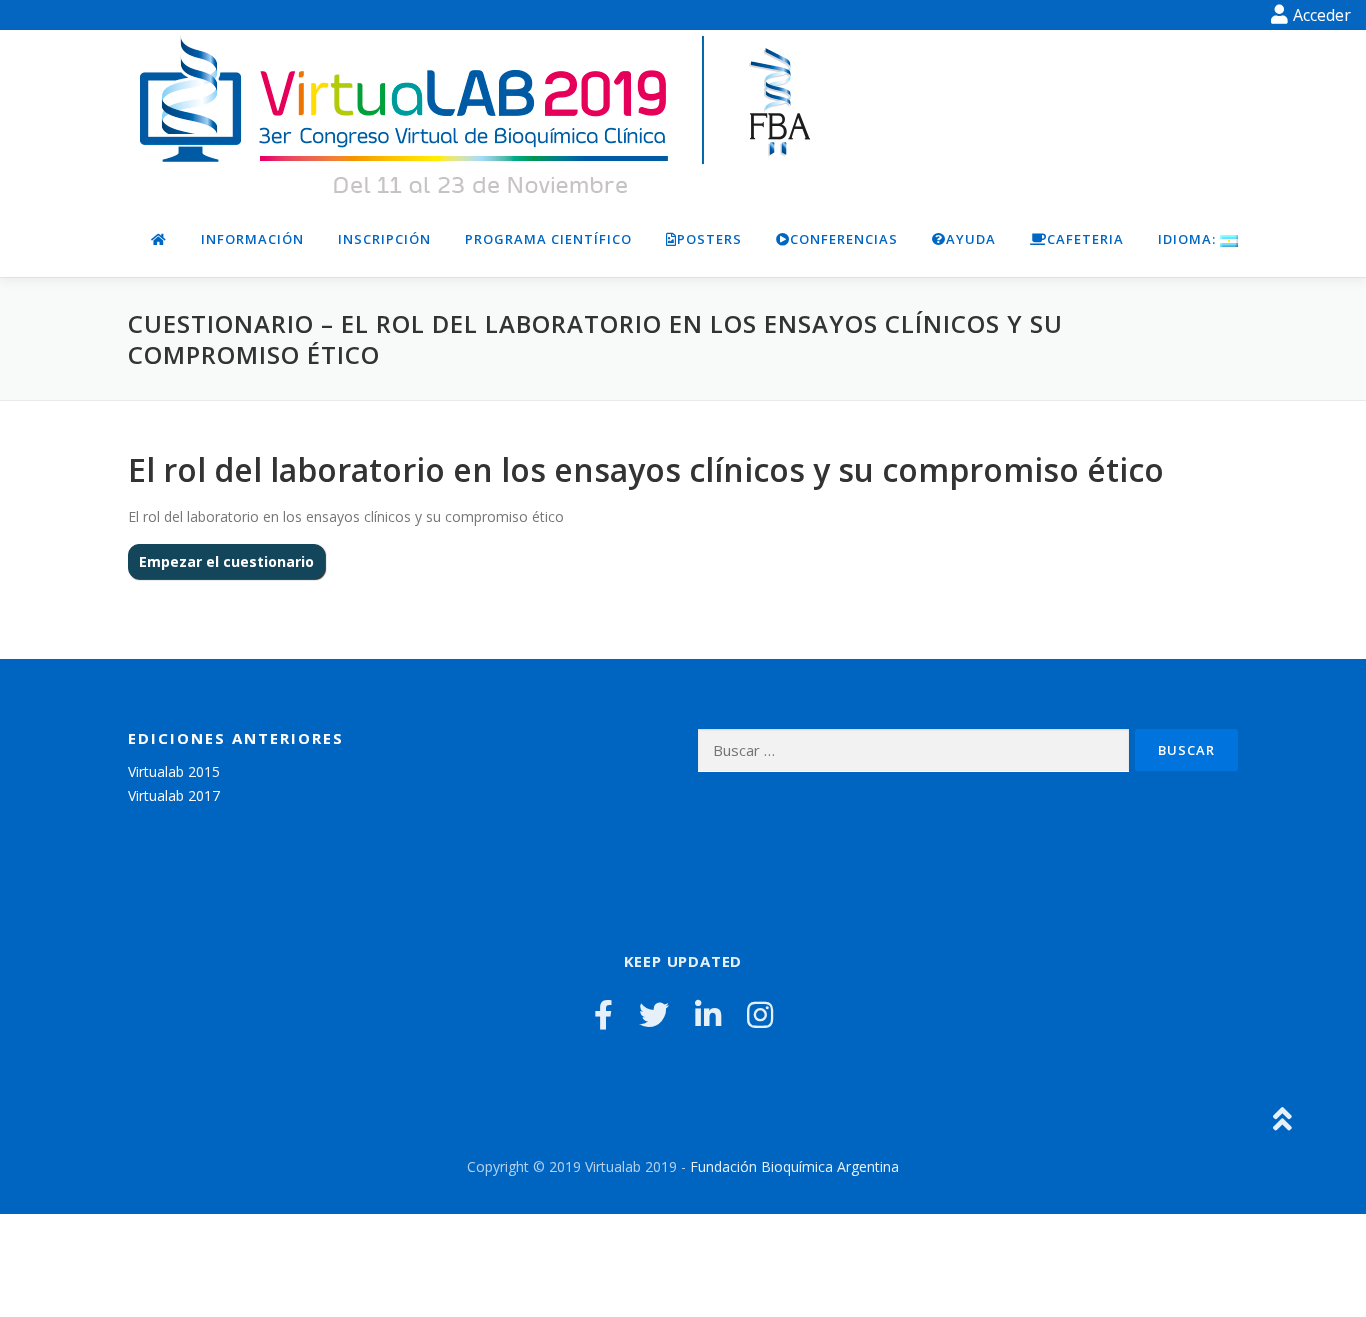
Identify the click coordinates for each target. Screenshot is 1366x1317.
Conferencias (844, 239)
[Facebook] (603, 1014)
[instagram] (760, 1014)
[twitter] (654, 1014)
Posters (709, 239)
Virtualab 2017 (174, 795)
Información (252, 239)
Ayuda (971, 239)
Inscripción (384, 239)
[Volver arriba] (1281, 1120)
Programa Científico (548, 239)
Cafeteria (1085, 239)
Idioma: (1189, 239)
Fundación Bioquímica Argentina (794, 1166)
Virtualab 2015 (174, 771)
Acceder (1322, 15)
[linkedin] (708, 1014)
